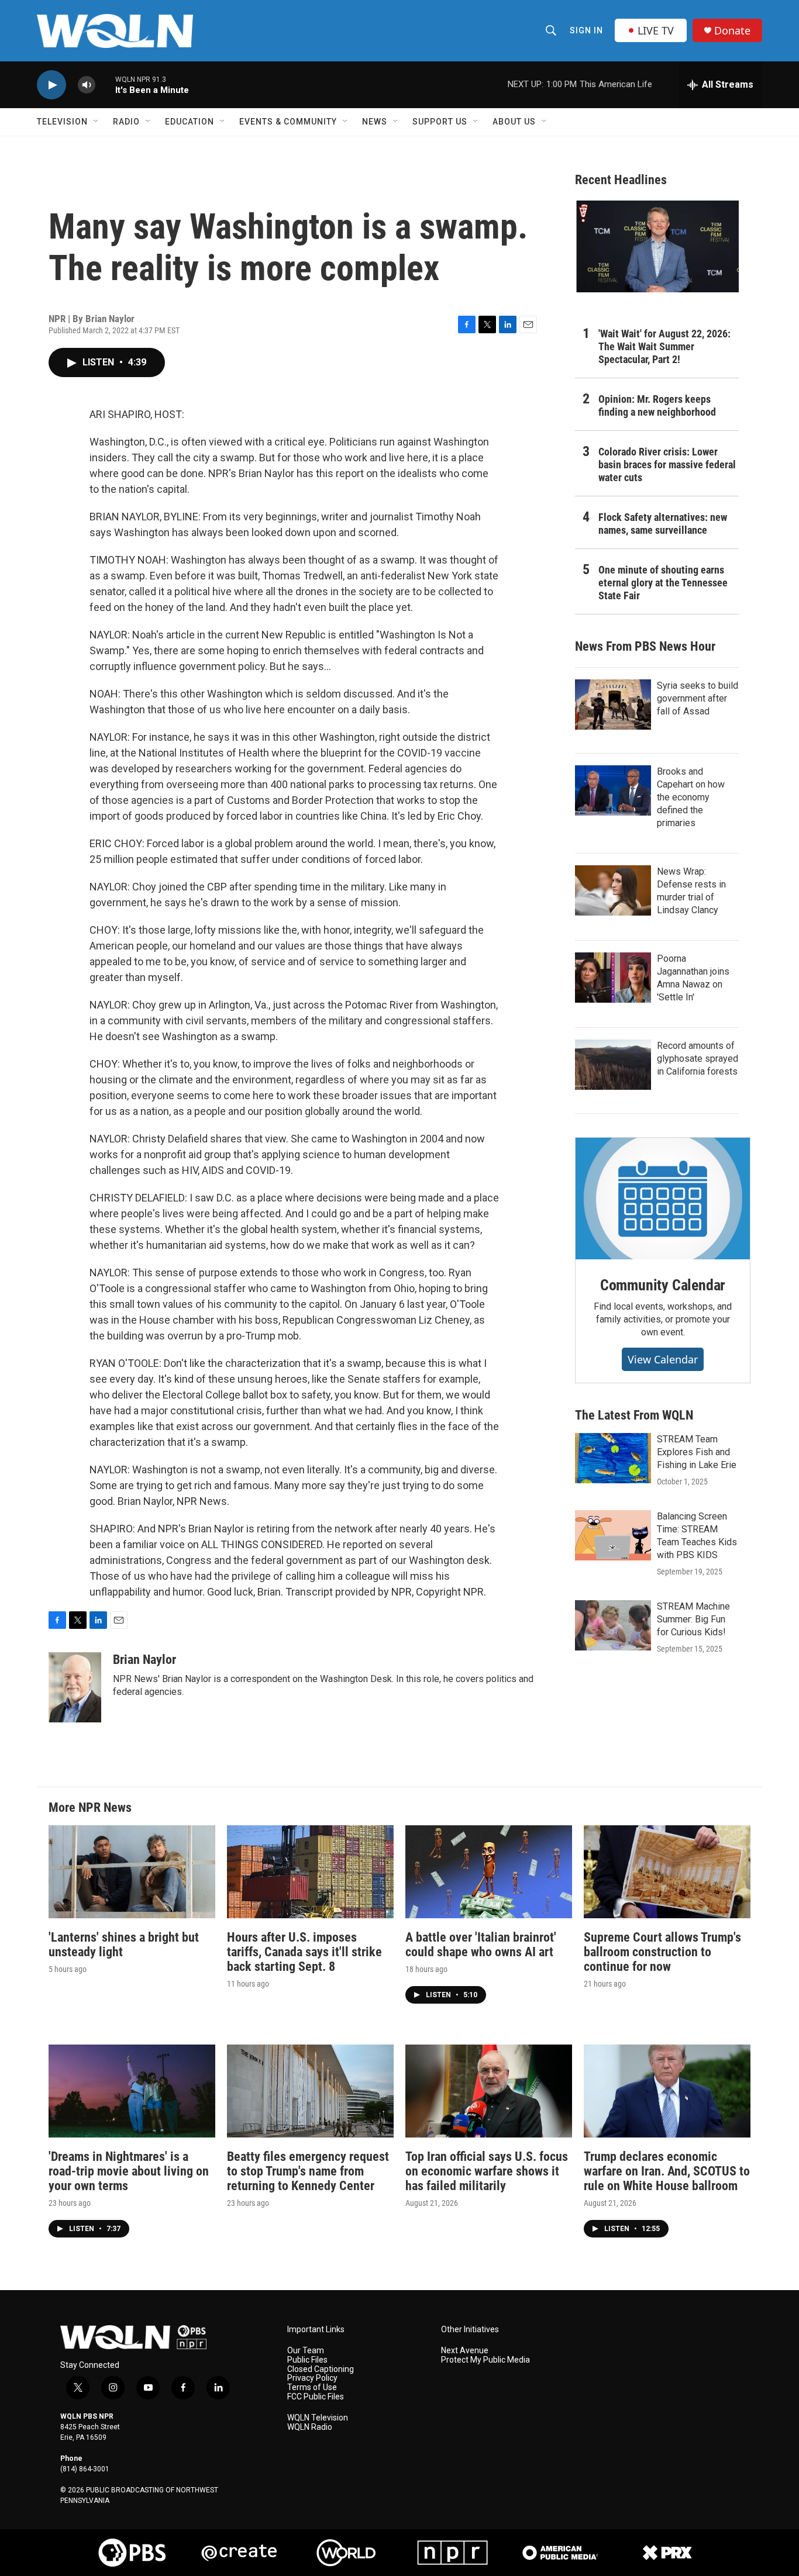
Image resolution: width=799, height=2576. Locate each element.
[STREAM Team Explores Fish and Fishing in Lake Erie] (613, 1458)
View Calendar (663, 1359)
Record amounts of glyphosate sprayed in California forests (698, 1059)
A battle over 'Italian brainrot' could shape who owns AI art (481, 1945)
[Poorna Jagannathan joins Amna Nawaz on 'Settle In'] (613, 978)
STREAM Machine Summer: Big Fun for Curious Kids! (693, 1619)
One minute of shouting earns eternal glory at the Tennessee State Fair (663, 583)
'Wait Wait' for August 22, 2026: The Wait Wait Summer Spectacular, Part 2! (664, 346)
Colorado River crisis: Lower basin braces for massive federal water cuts (667, 465)
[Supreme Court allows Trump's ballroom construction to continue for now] (667, 1872)
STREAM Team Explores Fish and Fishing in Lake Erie (697, 1452)
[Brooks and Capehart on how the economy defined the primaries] (613, 790)
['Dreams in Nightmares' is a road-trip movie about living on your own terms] (132, 2091)
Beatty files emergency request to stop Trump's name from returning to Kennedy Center (308, 2171)
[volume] (87, 85)
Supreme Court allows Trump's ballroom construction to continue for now (662, 1952)
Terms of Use (312, 2387)
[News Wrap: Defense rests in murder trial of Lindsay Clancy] (613, 890)
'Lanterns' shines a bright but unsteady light (124, 1945)
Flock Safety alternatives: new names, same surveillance (663, 524)
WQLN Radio (310, 2427)
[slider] (105, 84)
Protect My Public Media (485, 2360)
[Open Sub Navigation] (97, 122)
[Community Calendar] (663, 1199)
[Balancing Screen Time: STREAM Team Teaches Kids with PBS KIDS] (613, 1535)
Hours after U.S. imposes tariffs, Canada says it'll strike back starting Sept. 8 (304, 1952)
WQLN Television (318, 2418)
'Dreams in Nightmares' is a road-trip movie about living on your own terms (129, 2171)
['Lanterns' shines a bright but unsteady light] (132, 1872)
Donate (732, 31)
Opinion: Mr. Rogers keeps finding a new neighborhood (657, 405)
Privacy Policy (312, 2378)
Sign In (586, 30)
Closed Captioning (321, 2369)
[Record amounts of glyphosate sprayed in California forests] (613, 1065)
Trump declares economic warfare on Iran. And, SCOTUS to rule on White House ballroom (667, 2171)
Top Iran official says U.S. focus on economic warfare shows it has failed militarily (487, 2171)
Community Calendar (663, 1285)
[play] (51, 85)
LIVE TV (656, 30)
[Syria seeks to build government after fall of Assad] (613, 705)
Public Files (307, 2360)
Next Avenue (465, 2351)
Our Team (306, 2351)
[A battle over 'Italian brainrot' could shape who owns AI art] (489, 1872)
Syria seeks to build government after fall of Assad (698, 698)
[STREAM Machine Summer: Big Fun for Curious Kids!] (613, 1625)
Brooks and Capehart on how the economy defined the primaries (691, 797)
